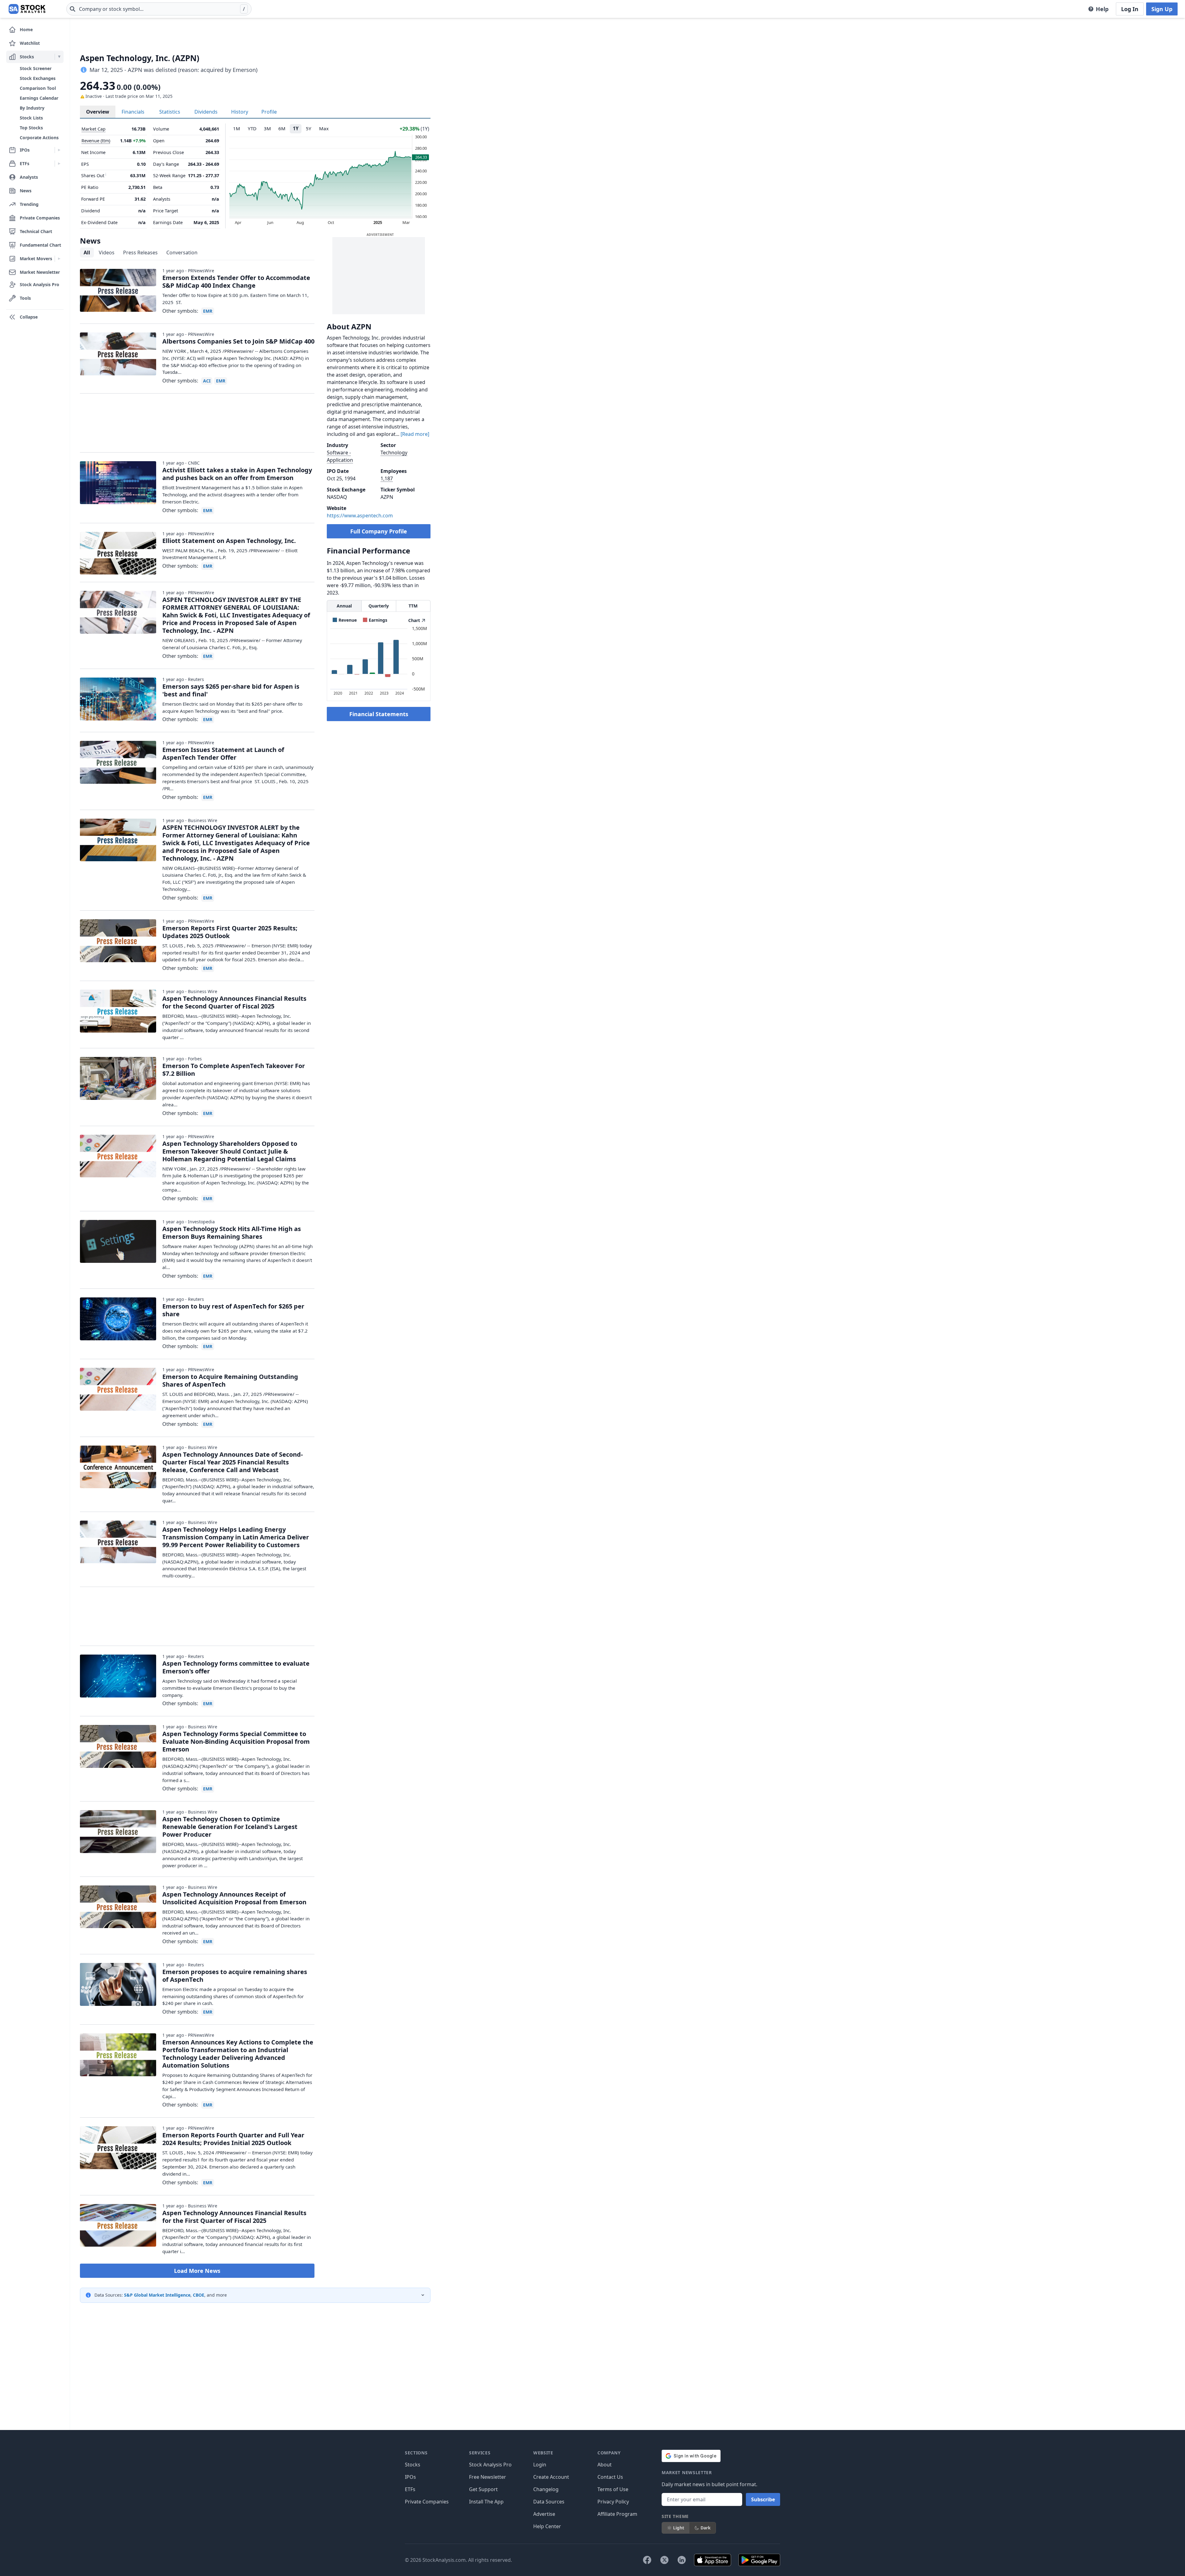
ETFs (410, 2489)
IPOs (410, 2477)
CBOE (199, 2295)
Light (679, 2528)
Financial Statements (379, 714)
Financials (133, 112)
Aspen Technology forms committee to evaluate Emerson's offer (236, 1667)
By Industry (32, 108)
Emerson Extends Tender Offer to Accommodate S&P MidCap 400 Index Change (236, 282)
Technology (394, 453)
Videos (107, 253)
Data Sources (549, 2502)
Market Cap (94, 129)
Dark (706, 2528)
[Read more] (415, 434)
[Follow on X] (664, 2560)
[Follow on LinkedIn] (682, 2560)
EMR (208, 311)
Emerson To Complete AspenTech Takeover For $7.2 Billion (234, 1070)
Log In (1130, 9)
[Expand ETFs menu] (59, 164)
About (605, 2465)
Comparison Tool (38, 88)
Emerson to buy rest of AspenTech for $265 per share (233, 1310)
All (87, 253)
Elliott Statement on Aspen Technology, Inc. (229, 541)
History (240, 112)
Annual (344, 606)
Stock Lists (31, 118)
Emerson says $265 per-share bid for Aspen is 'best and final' (231, 690)
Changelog (546, 2489)
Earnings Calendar (39, 98)
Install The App (486, 2502)
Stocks (413, 2465)
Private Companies (427, 2502)
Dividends (206, 112)
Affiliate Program (617, 2514)
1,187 (387, 478)
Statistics (170, 112)
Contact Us (610, 2477)
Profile (269, 112)
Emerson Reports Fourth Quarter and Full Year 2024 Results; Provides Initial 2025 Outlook (233, 2139)
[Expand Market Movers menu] (59, 259)
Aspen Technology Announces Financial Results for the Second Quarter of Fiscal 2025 (234, 1002)
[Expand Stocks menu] (59, 57)
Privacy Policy (613, 2502)
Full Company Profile (379, 531)
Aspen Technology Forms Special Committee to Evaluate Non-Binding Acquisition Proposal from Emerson (236, 1741)
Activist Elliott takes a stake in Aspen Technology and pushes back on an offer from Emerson (237, 474)
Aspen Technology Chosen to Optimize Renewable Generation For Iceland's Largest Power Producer (230, 1827)
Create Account (551, 2477)
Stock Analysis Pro (490, 2465)
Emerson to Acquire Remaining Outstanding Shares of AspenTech (230, 1380)
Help (1102, 9)
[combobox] (159, 9)
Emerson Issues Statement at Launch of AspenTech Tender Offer (223, 754)
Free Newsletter (488, 2477)
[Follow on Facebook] (647, 2560)
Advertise (544, 2514)
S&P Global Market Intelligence (157, 2295)
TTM (413, 606)
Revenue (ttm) (96, 141)
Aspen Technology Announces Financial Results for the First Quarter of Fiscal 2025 (234, 2217)
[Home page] (27, 9)
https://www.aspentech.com (360, 516)
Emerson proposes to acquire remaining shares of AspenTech (235, 1976)
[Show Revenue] (345, 620)
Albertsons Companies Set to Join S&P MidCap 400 (238, 341)
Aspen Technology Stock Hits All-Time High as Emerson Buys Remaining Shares (232, 1233)
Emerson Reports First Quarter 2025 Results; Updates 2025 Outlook (230, 932)
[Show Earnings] (375, 620)
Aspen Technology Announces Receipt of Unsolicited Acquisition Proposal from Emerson (234, 1898)
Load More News (197, 2271)
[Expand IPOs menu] (59, 150)
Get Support (483, 2489)
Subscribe (763, 2499)
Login (540, 2465)
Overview (98, 112)
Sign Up (1162, 9)
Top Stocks (31, 128)
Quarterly (379, 606)
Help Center (547, 2526)
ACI (207, 381)
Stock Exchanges (38, 78)
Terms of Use (613, 2489)
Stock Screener (36, 68)
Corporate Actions (39, 138)
